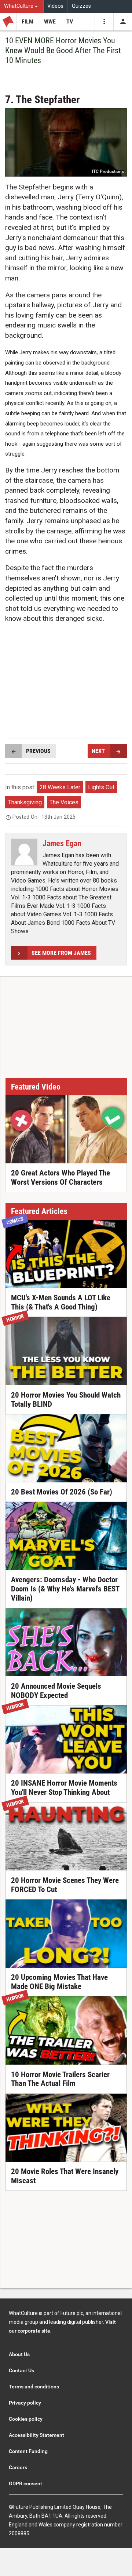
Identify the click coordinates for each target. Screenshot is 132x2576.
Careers (18, 2467)
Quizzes (81, 6)
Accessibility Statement (36, 2435)
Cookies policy (26, 2419)
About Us (19, 2354)
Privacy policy (25, 2403)
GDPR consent (25, 2483)
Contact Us (21, 2370)
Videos (55, 6)
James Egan (62, 843)
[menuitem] (22, 6)
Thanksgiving (25, 802)
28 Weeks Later (60, 787)
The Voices (64, 802)
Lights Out (101, 787)
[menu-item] (28, 22)
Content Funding (28, 2451)
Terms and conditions (34, 2387)
